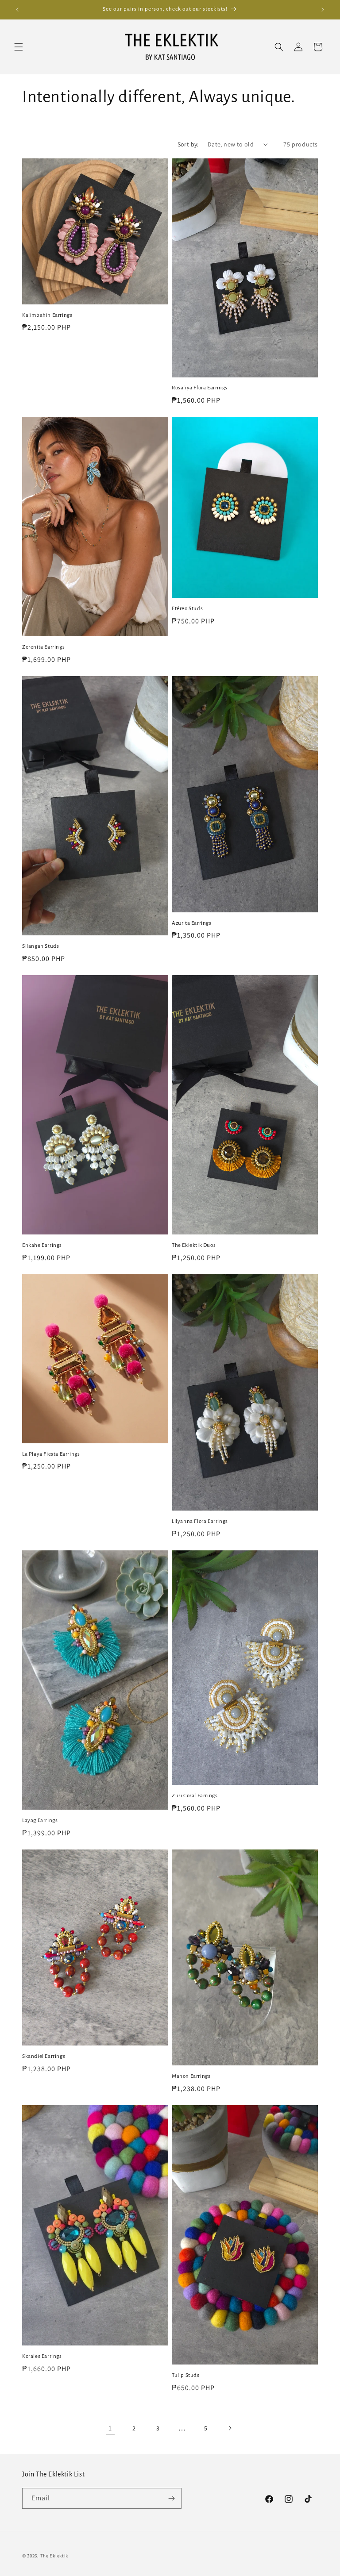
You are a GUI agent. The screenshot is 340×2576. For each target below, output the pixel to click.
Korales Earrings (42, 2356)
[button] (19, 47)
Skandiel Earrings (44, 2056)
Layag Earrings (40, 1821)
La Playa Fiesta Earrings (51, 1454)
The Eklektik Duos (194, 1245)
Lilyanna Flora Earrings (200, 1521)
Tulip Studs (186, 2375)
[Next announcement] (323, 10)
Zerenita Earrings (43, 647)
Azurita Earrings (192, 923)
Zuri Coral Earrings (195, 1796)
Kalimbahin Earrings (47, 315)
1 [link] (110, 2428)
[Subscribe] (171, 2498)
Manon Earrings (191, 2076)
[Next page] (230, 2428)
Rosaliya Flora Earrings (200, 388)
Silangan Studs (41, 946)
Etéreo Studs (187, 609)
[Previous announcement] (17, 10)
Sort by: (188, 144)
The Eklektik (54, 2556)
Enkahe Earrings (42, 1245)
